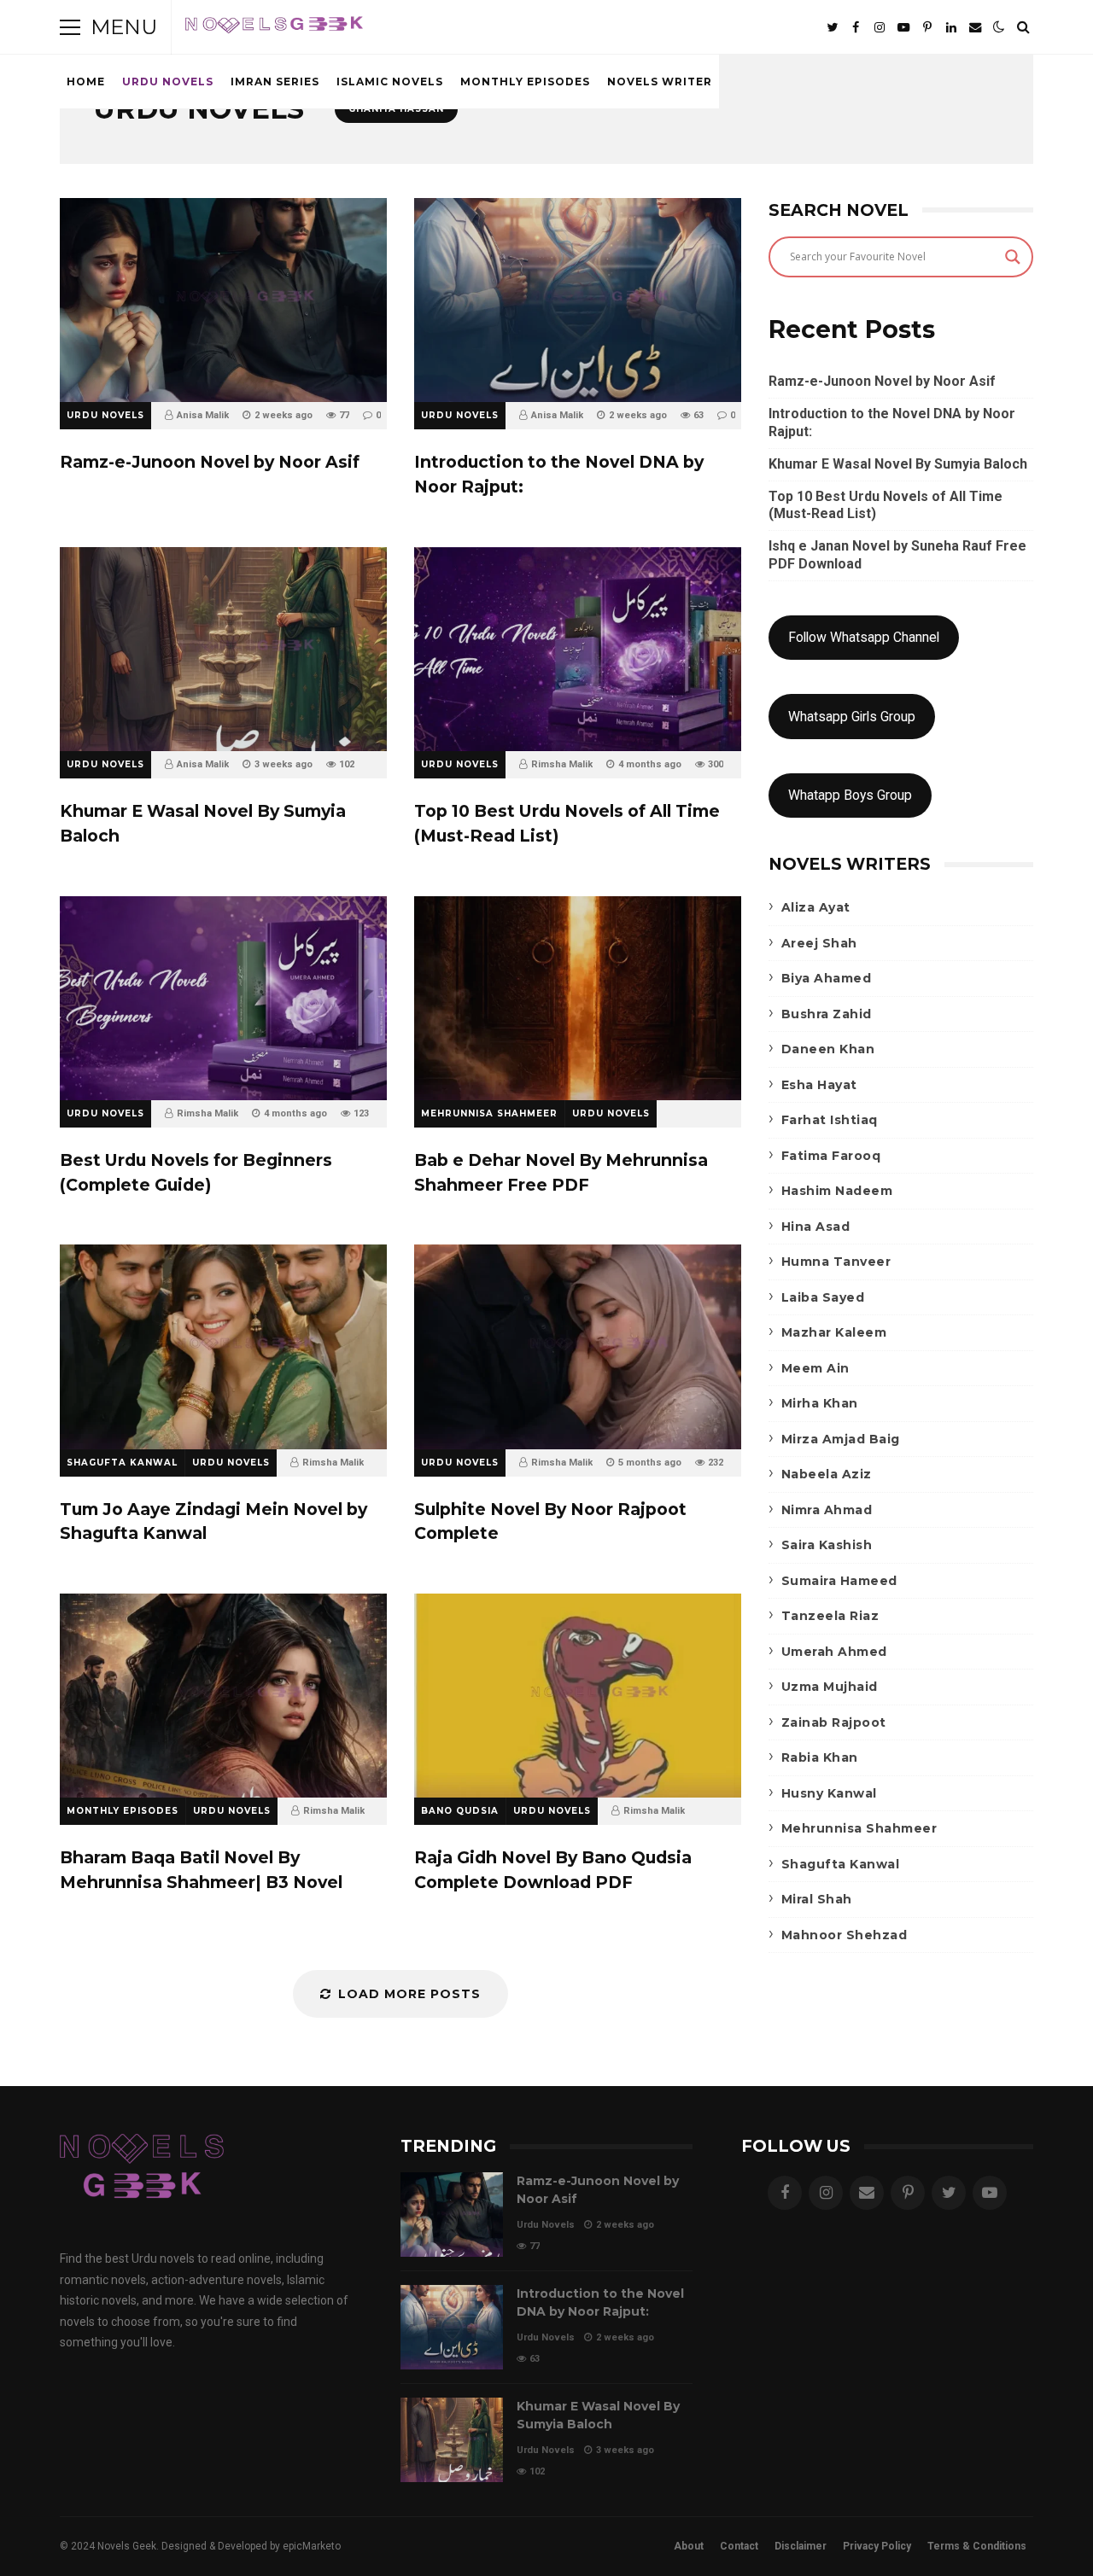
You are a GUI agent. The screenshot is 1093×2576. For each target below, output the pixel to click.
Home (86, 82)
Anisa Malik (203, 415)
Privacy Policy (877, 2546)
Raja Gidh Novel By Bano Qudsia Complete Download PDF (578, 1696)
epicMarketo (312, 2546)
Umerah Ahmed (834, 1652)
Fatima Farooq (831, 1156)
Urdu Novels (168, 82)
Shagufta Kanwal (122, 1463)
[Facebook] (785, 2193)
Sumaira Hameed (839, 1581)
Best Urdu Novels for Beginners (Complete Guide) (223, 998)
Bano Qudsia (460, 1811)
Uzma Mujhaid (830, 1687)
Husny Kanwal (829, 1793)
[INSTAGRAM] (880, 27)
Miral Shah (817, 1899)
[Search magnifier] (1013, 257)
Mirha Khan (820, 1403)
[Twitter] (949, 2193)
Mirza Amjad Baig (841, 1439)
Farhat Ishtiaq (830, 1120)
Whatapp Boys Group (850, 795)
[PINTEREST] (927, 27)
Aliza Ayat (816, 907)
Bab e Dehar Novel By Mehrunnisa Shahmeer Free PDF (578, 998)
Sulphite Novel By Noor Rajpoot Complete (578, 1346)
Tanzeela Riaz (830, 1616)
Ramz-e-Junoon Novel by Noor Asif (223, 300)
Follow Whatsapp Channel (864, 637)
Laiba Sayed (823, 1297)
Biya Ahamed (827, 978)
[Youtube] (990, 2193)
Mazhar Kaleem (834, 1332)
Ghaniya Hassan (396, 109)
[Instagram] (826, 2193)
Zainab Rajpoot (834, 1722)
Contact (739, 2546)
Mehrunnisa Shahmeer (489, 1113)
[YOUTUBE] (903, 27)
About (689, 2546)
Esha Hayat (819, 1085)
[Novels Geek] (274, 31)
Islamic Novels (390, 82)
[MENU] (70, 27)
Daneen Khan (828, 1049)
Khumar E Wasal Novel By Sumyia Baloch (223, 649)
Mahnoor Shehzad (845, 1935)
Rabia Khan (820, 1757)
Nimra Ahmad (827, 1510)
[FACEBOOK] (856, 27)
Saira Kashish (827, 1545)
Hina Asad (816, 1227)
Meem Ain (815, 1368)
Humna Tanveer (836, 1262)
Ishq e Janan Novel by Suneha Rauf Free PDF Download (897, 555)
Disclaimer (801, 2546)
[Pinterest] (908, 2193)
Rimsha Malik (562, 764)
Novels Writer (660, 82)
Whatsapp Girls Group (852, 717)
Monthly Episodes (525, 82)
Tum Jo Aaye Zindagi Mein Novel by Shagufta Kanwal (223, 1346)
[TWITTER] (832, 27)
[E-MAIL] (975, 27)
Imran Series (275, 82)
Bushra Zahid (827, 1014)
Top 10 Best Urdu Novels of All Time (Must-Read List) (578, 649)
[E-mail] (867, 2193)
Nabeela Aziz (827, 1474)
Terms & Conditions (977, 2546)
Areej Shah (819, 943)
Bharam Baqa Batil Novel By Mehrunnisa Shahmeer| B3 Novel (223, 1696)
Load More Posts (409, 1994)
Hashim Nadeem (837, 1191)
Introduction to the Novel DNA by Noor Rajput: (578, 300)
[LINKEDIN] (951, 27)
